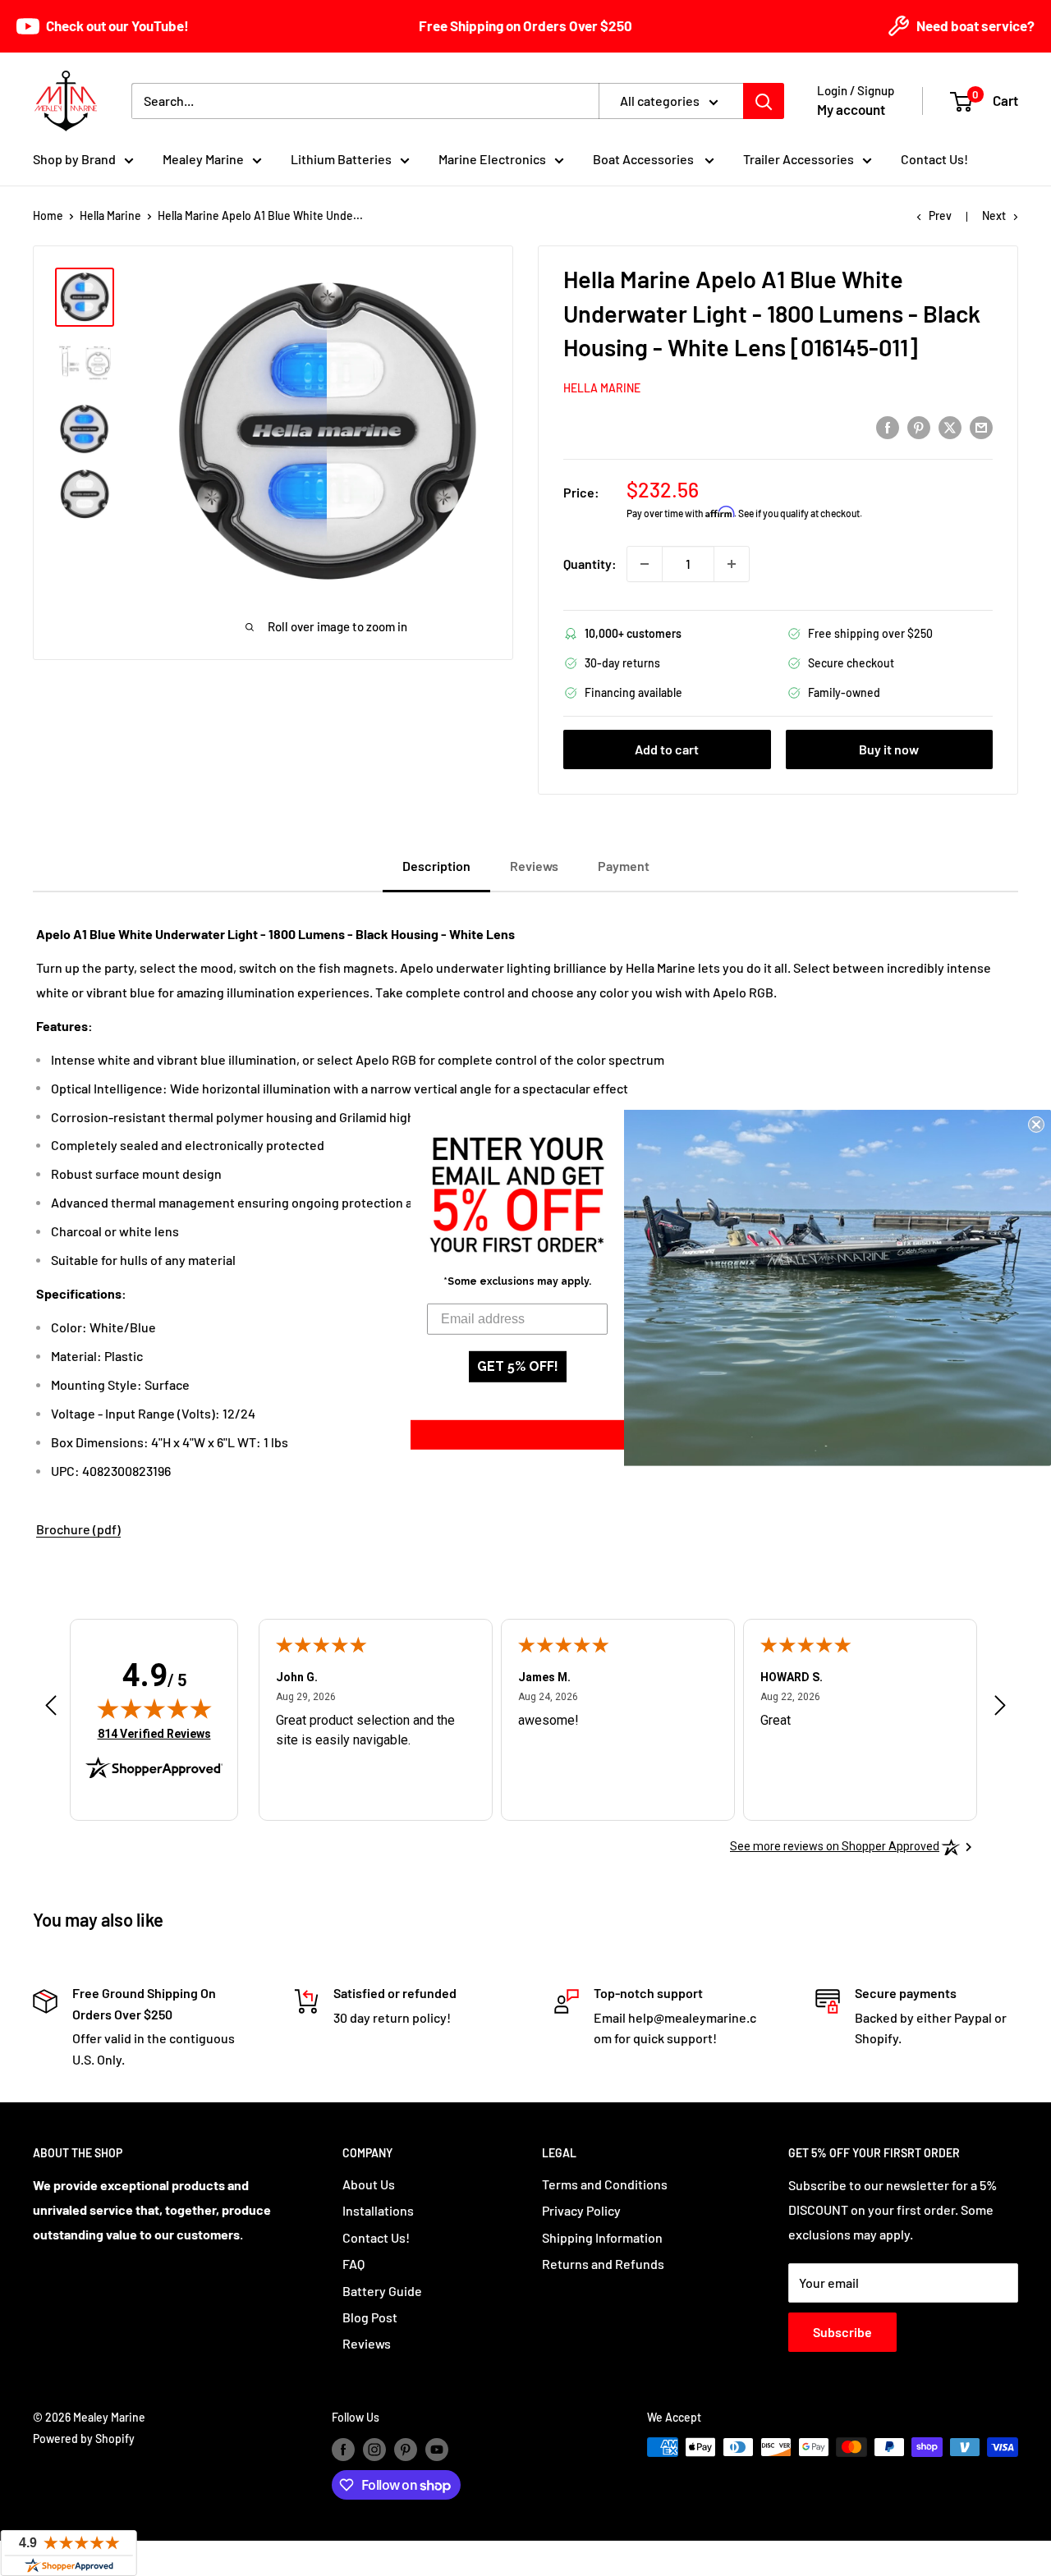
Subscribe (842, 2332)
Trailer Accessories (799, 159)
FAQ (353, 2264)
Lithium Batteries (341, 159)
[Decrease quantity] (645, 564)
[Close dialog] (1036, 1125)
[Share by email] (981, 426)
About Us (369, 2184)
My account (851, 109)
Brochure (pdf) (78, 1529)
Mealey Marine (203, 159)
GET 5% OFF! (518, 1366)
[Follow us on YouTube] (437, 2449)
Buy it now (889, 749)
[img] (154, 1708)
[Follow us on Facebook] (343, 2449)
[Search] (764, 101)
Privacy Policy (581, 2210)
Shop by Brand (74, 159)
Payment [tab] (624, 866)
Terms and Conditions (605, 2184)
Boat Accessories (645, 159)
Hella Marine (110, 215)
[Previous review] (51, 1709)
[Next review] (1000, 1709)
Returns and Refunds (603, 2264)
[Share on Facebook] (888, 426)
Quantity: (590, 564)
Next (994, 215)
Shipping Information (602, 2237)
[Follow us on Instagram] (374, 2449)
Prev (940, 215)
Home (48, 215)
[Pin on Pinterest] (919, 426)
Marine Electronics (492, 159)
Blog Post (370, 2317)
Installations (378, 2210)
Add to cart (667, 749)
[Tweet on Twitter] (950, 426)
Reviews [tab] (534, 866)
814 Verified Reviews (154, 1733)
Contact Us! (934, 159)
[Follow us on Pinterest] (406, 2449)
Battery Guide (382, 2291)
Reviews (367, 2343)
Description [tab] (436, 866)
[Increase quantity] (732, 564)
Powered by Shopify (84, 2438)
